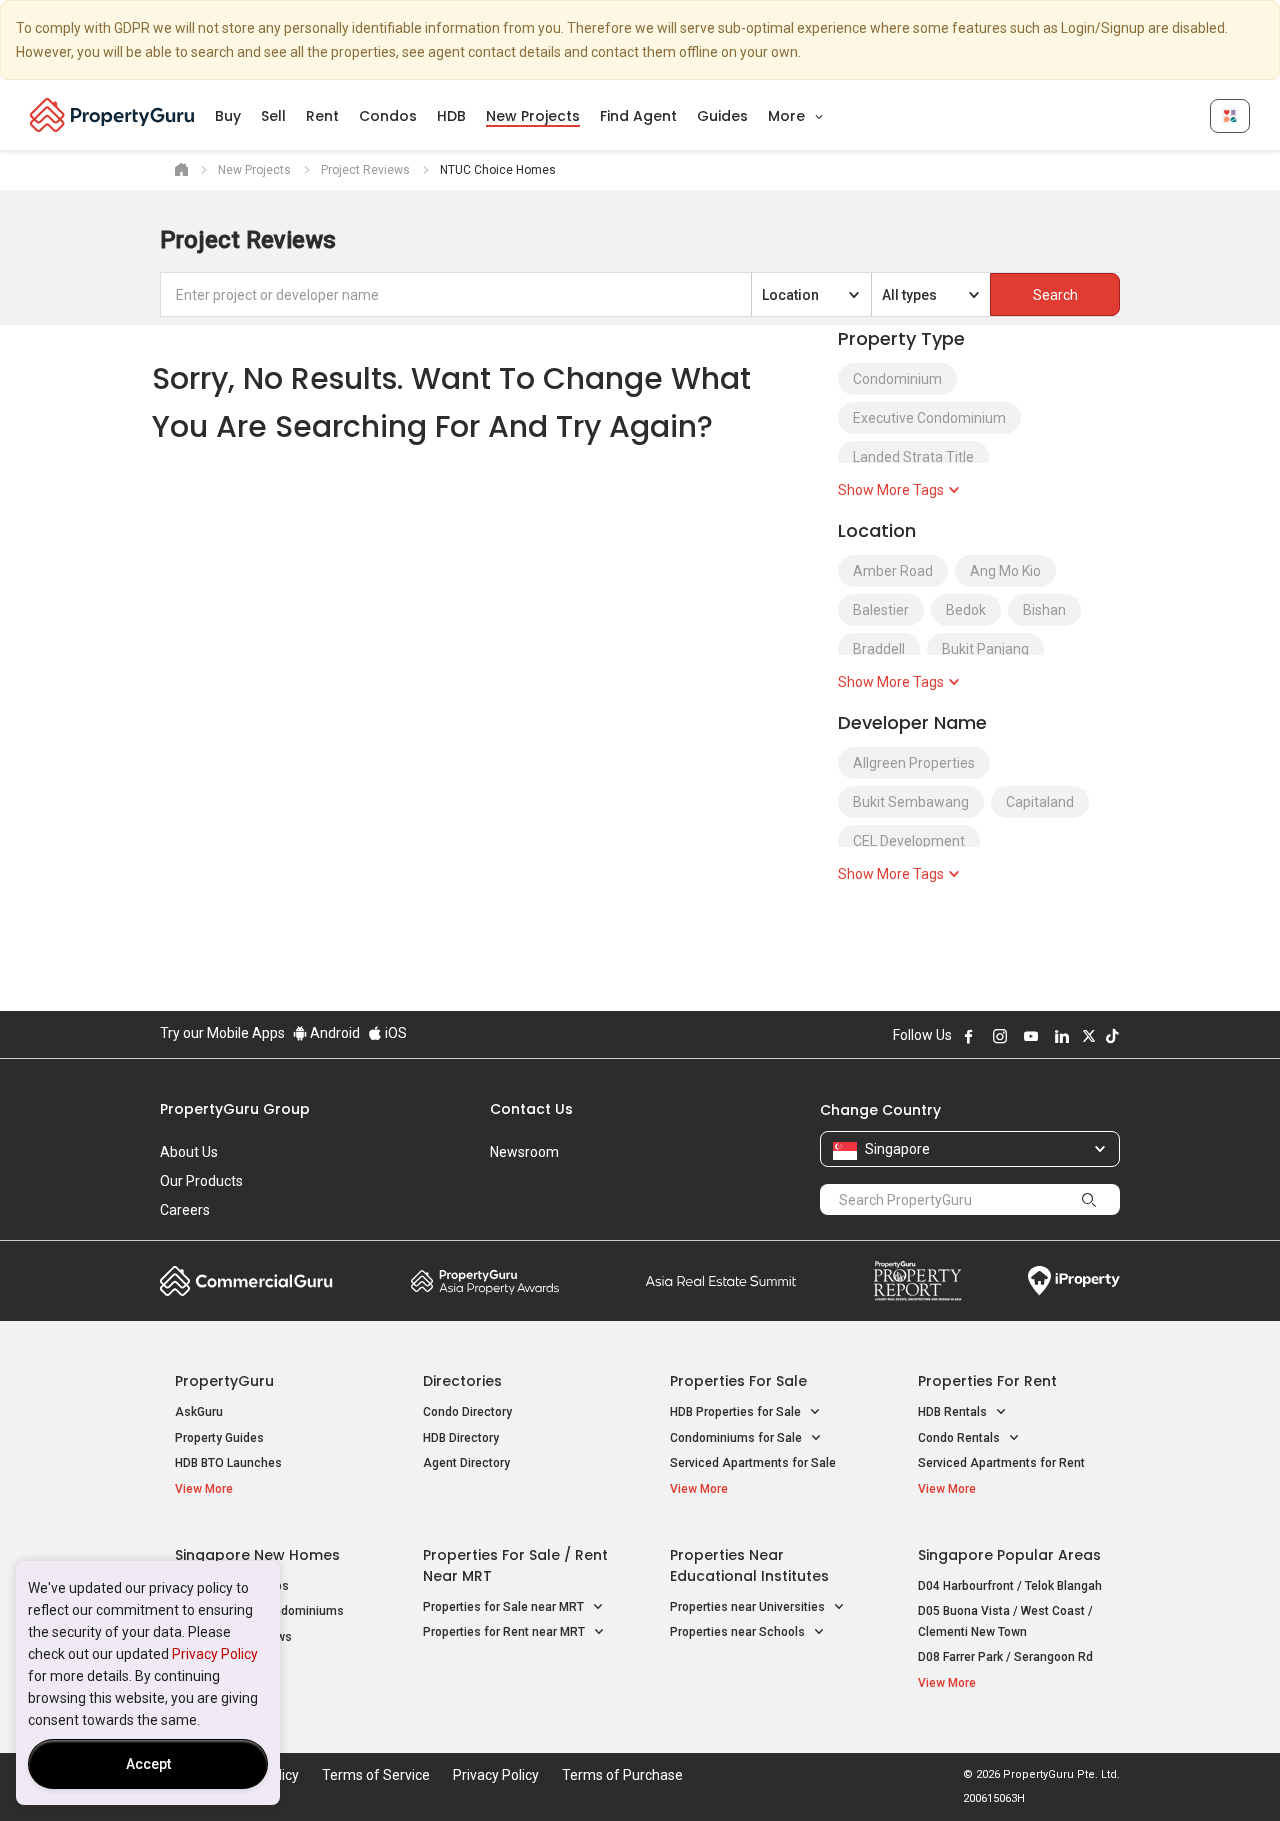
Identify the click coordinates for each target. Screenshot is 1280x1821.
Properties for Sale (738, 1381)
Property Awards (485, 1281)
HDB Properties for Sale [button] (737, 1412)
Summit (721, 1281)
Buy (228, 116)
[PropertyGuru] (112, 115)
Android (333, 1033)
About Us (189, 1152)
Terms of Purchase (622, 1775)
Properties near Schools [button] (739, 1632)
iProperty (1074, 1281)
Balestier (881, 610)
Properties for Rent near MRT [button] (505, 1632)
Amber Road (893, 571)
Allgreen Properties (914, 763)
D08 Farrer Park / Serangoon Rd (1005, 1657)
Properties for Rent (987, 1381)
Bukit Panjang (985, 649)
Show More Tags (892, 490)
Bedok (966, 610)
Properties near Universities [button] (749, 1607)
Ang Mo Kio (1005, 571)
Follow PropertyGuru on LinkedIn (1062, 1036)
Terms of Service (376, 1775)
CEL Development (909, 841)
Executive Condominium (929, 418)
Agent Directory (466, 1463)
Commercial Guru (246, 1281)
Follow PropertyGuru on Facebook (969, 1036)
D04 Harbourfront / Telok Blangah (1010, 1586)
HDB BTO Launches (228, 1463)
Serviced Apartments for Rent (1001, 1463)
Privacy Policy (215, 1654)
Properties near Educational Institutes (749, 1565)
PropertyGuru (224, 1381)
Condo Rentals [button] (960, 1438)
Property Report (917, 1281)
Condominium (897, 379)
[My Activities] (1230, 116)
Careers (185, 1210)
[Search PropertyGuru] (1089, 1199)
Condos (388, 116)
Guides (722, 116)
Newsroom (524, 1152)
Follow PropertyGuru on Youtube (1031, 1036)
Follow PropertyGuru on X (1089, 1036)
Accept (148, 1764)
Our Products (201, 1181)
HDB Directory (461, 1438)
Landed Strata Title (913, 457)
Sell (273, 116)
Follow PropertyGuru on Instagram (1000, 1036)
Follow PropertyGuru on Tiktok (1112, 1036)
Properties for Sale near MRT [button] (505, 1607)
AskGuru (199, 1412)
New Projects (533, 116)
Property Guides (219, 1438)
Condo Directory (467, 1412)
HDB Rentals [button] (954, 1412)
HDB (451, 116)
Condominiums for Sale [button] (737, 1438)
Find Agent (638, 116)
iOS (394, 1033)
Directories (462, 1381)
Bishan (1044, 610)
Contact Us (531, 1109)
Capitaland (1040, 802)
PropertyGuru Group (235, 1109)
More (788, 116)
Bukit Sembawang (911, 802)
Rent (322, 116)
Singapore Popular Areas (1009, 1555)
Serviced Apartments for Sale (753, 1463)
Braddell (879, 649)
